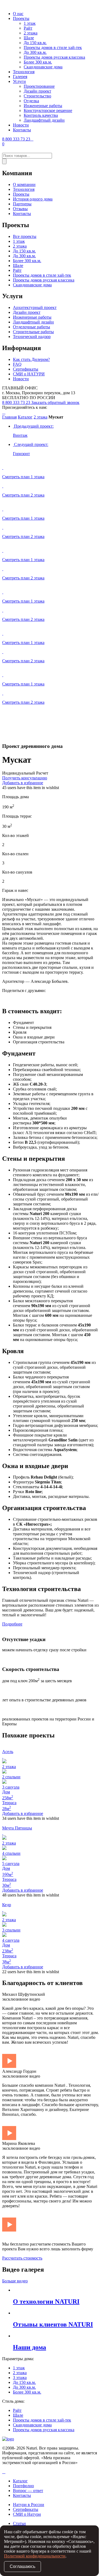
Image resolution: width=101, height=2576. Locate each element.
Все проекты (25, 236)
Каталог (25, 417)
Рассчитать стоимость (22, 2258)
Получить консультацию (25, 778)
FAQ (17, 364)
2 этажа (31, 33)
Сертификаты (26, 369)
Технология (24, 72)
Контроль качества (41, 115)
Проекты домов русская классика (54, 57)
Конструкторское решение (48, 110)
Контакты (22, 130)
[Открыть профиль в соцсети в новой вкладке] (3, 2472)
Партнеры (22, 204)
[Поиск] (4, 161)
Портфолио (23, 2486)
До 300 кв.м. (35, 52)
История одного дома (33, 199)
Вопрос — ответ (28, 2491)
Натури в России (29, 2505)
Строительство (37, 96)
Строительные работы (33, 332)
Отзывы (20, 209)
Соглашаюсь (22, 2566)
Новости (21, 125)
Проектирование (39, 86)
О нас (18, 14)
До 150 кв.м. (35, 43)
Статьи (19, 2523)
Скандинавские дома (43, 67)
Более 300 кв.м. (38, 62)
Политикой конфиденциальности (35, 2556)
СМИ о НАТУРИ (29, 374)
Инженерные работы (43, 106)
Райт (28, 28)
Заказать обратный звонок (55, 402)
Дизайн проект (37, 91)
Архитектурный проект (35, 307)
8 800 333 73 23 (17, 139)
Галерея (20, 77)
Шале (29, 38)
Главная (9, 417)
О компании (24, 184)
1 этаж (30, 23)
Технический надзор (32, 337)
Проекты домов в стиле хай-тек (53, 47)
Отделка (31, 101)
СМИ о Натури (27, 2514)
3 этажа (20, 2378)
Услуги (19, 81)
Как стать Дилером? (31, 359)
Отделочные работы (32, 327)
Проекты (21, 18)
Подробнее (12, 1624)
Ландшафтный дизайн (44, 120)
